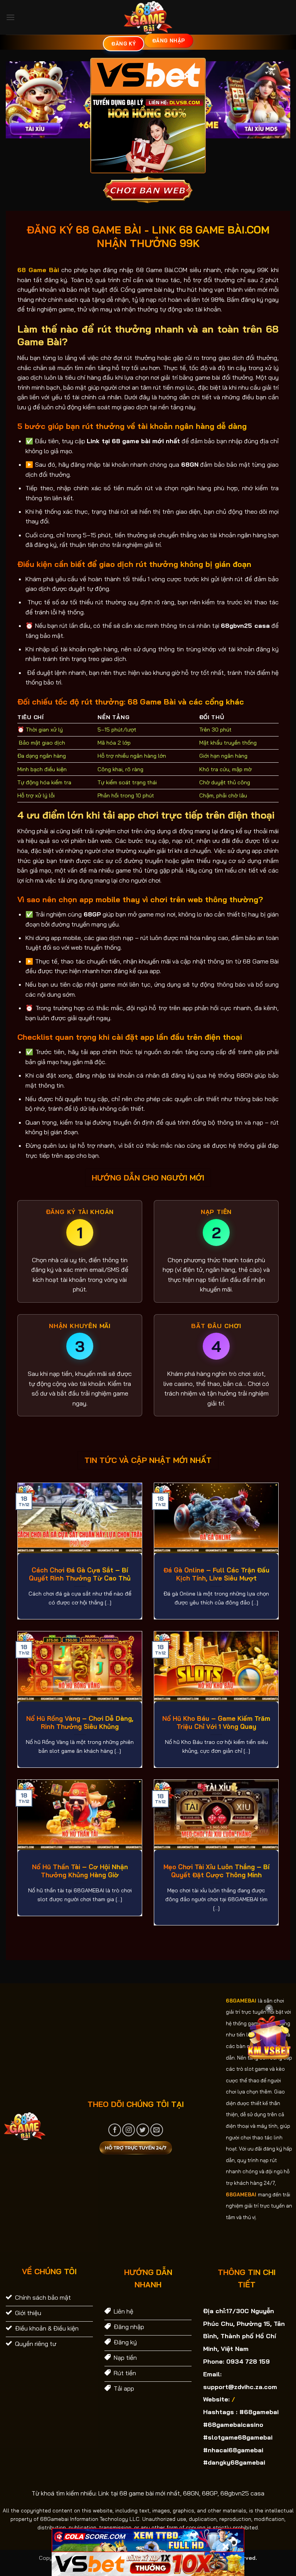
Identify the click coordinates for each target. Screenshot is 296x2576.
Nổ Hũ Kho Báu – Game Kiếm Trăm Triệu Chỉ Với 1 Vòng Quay (216, 1723)
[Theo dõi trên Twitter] (143, 2130)
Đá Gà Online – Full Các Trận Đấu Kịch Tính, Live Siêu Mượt (216, 1574)
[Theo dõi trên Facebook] (115, 2130)
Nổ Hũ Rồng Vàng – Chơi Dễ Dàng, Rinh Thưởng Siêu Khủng (80, 1723)
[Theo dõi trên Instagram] (129, 2130)
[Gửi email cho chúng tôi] (157, 2130)
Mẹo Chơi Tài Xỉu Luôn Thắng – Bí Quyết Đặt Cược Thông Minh (216, 1871)
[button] (10, 17)
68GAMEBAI (241, 2001)
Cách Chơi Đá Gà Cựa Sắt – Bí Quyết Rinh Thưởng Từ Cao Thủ (80, 1574)
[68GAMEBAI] (148, 17)
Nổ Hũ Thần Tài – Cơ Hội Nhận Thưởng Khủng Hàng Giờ (80, 1871)
